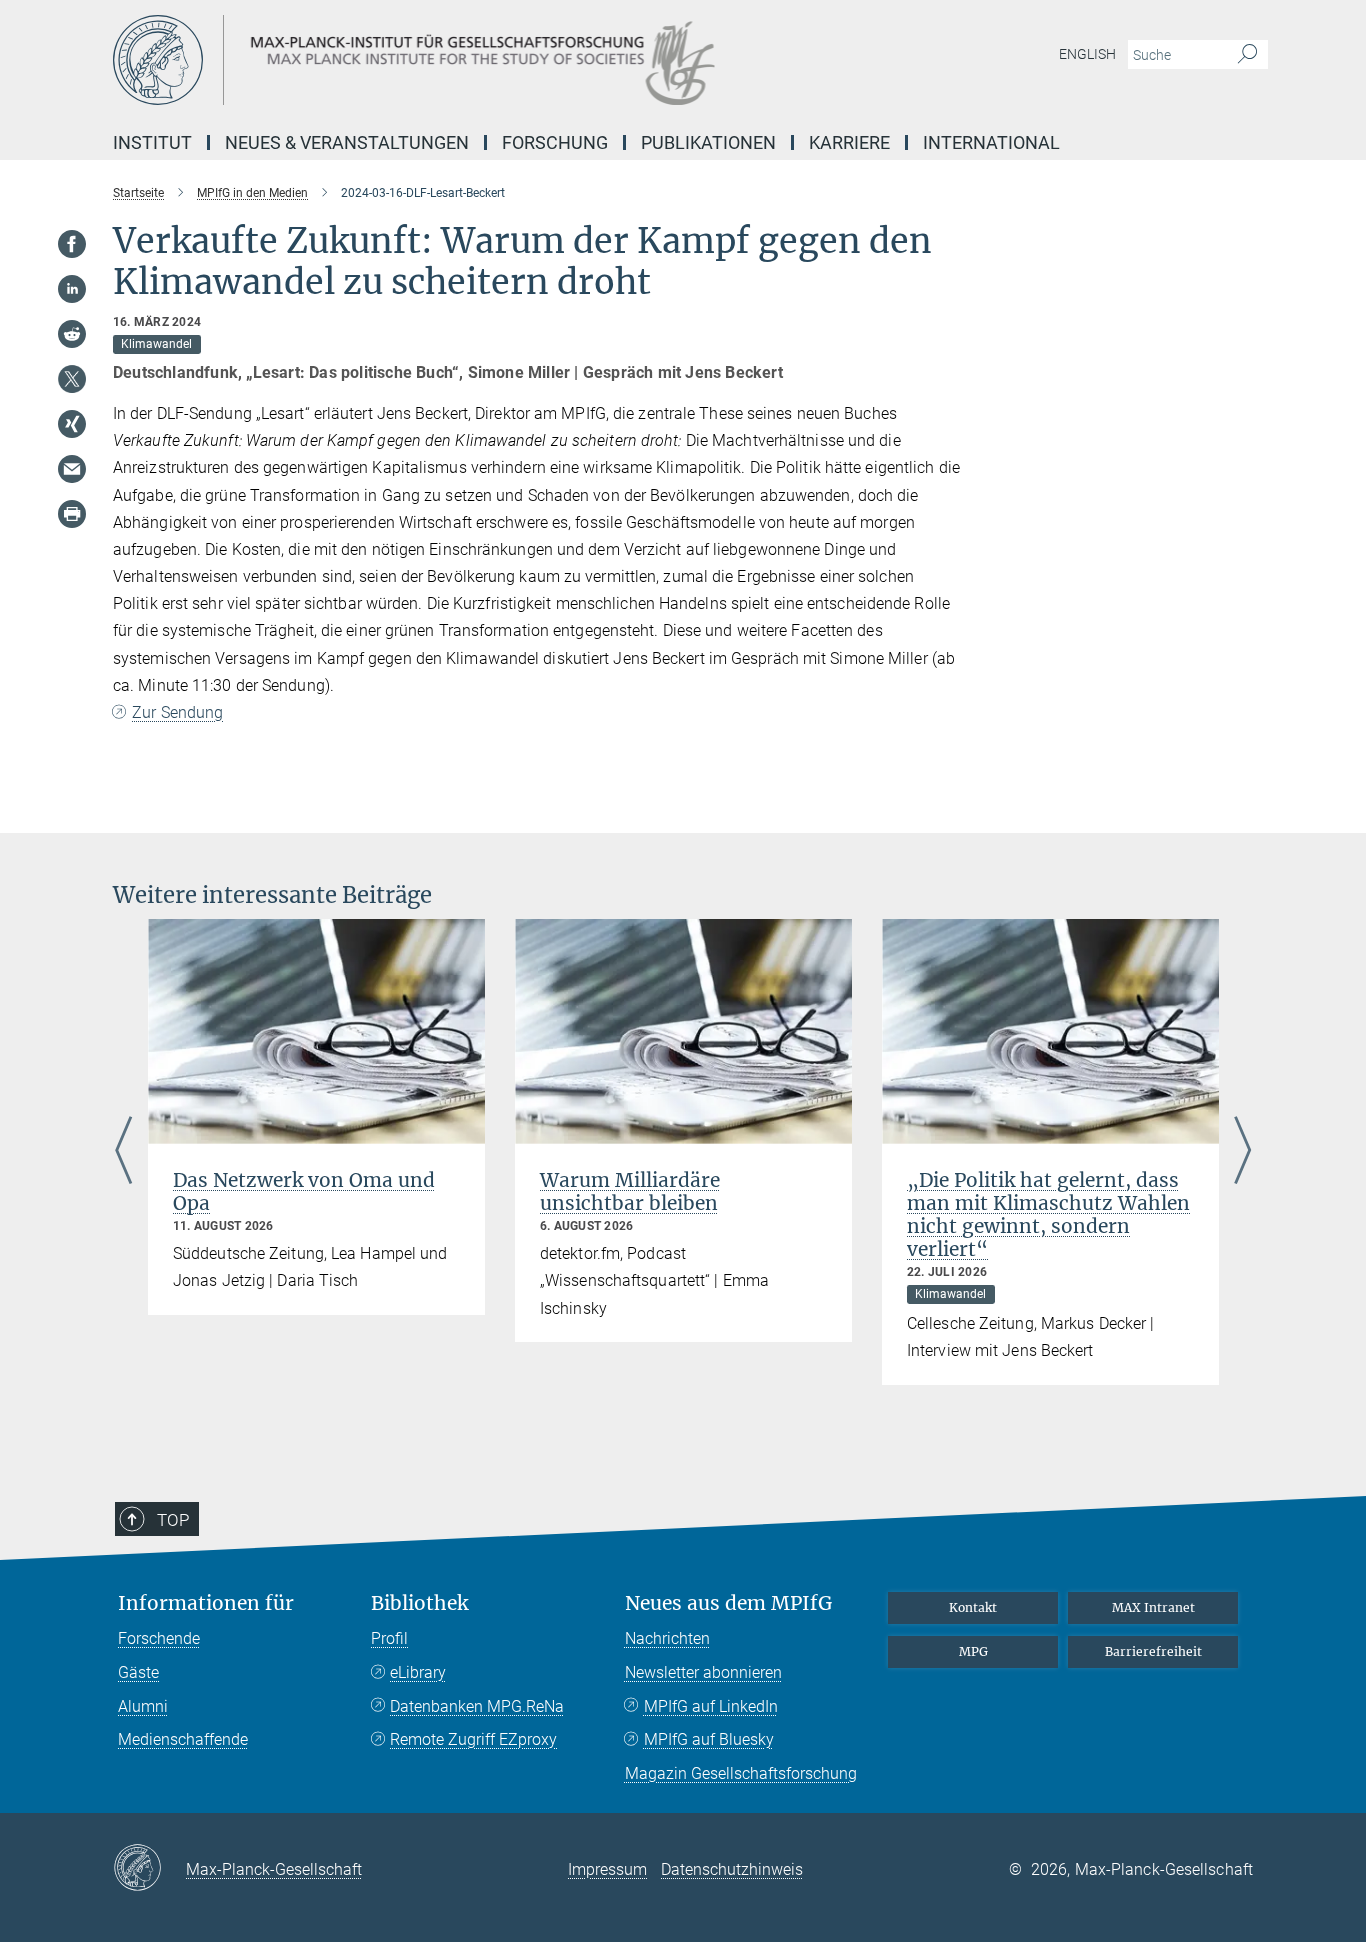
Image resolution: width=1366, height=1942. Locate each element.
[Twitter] (72, 379)
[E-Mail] (72, 469)
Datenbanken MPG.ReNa (477, 1706)
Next (1242, 1152)
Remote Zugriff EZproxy (473, 1739)
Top (173, 1520)
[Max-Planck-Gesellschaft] (149, 1869)
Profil (389, 1638)
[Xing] (72, 424)
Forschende (159, 1638)
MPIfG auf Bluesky (709, 1739)
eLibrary (418, 1672)
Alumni (143, 1706)
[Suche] (1247, 55)
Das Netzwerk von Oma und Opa (304, 1191)
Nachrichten (667, 1638)
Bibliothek (419, 1603)
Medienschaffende (183, 1739)
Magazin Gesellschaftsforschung (741, 1773)
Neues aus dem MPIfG (728, 1603)
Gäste (138, 1672)
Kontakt (973, 1607)
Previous (123, 1152)
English (1087, 54)
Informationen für (206, 1603)
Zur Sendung (177, 712)
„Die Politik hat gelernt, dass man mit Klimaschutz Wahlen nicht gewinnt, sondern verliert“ (1048, 1214)
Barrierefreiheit (1153, 1651)
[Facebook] (72, 244)
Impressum (607, 1869)
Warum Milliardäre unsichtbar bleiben (630, 1191)
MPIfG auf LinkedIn (711, 1706)
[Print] (72, 514)
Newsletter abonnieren (703, 1672)
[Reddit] (72, 334)
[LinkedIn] (72, 289)
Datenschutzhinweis (732, 1869)
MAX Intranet (1153, 1607)
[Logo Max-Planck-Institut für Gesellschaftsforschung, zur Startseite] (488, 60)
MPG (973, 1651)
